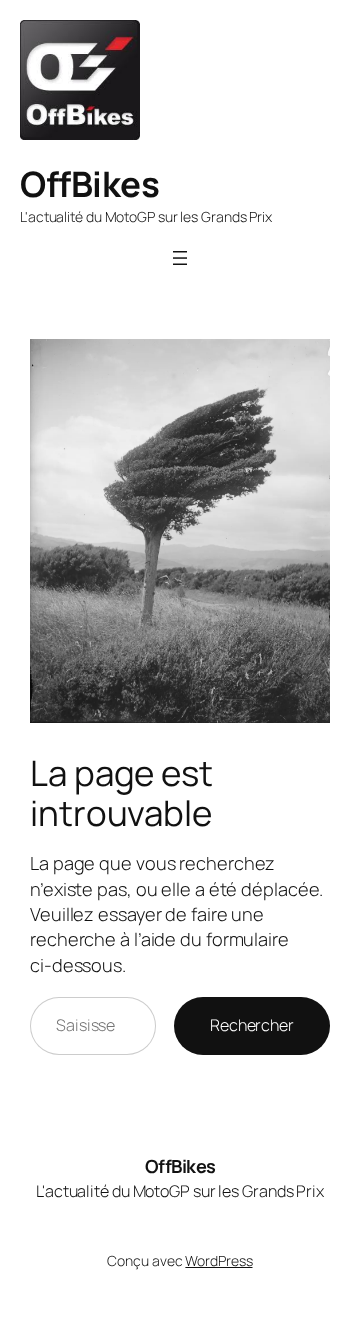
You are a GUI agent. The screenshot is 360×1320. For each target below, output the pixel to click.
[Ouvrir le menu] (180, 258)
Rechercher (252, 1025)
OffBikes (89, 183)
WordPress (218, 1260)
